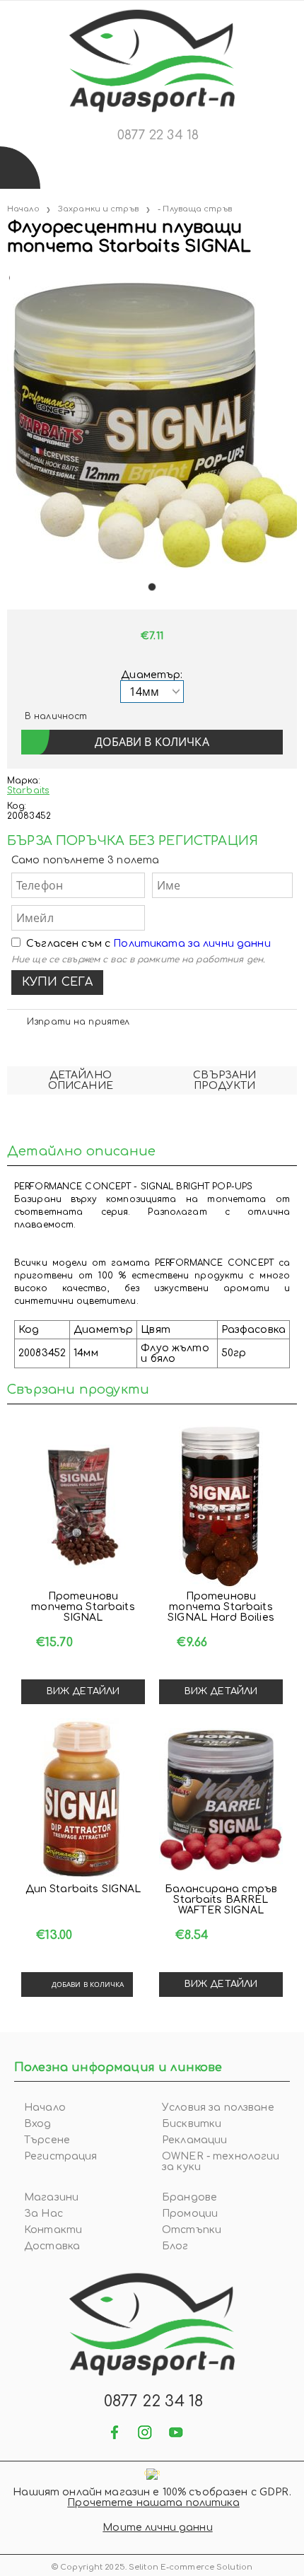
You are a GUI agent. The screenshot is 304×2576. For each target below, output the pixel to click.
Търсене (47, 2140)
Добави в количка (88, 1984)
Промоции (190, 2214)
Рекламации (194, 2140)
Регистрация (61, 2156)
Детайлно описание (81, 1080)
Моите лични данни (157, 2528)
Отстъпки (192, 2230)
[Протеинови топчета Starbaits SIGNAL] (83, 1507)
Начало (23, 209)
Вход (38, 2124)
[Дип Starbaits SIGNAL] (83, 1800)
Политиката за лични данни (192, 944)
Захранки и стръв (98, 209)
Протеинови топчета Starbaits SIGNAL (83, 1607)
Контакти (53, 2230)
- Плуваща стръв (195, 209)
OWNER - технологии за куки (221, 2162)
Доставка (52, 2246)
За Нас (43, 2214)
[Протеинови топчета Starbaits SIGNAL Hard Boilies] (221, 1507)
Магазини (51, 2197)
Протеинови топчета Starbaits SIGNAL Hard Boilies (221, 1607)
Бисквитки (192, 2124)
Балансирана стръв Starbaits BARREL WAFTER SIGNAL (221, 1900)
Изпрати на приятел (78, 1022)
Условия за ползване (218, 2108)
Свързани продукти (224, 1080)
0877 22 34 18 (158, 135)
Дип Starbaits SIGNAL (83, 1889)
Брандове (189, 2197)
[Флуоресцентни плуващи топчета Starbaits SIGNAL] (8, 275)
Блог (175, 2246)
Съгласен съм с (148, 944)
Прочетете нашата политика (153, 2503)
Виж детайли (83, 1691)
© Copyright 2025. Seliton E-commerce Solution (152, 2567)
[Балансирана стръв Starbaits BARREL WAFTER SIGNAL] (221, 1800)
